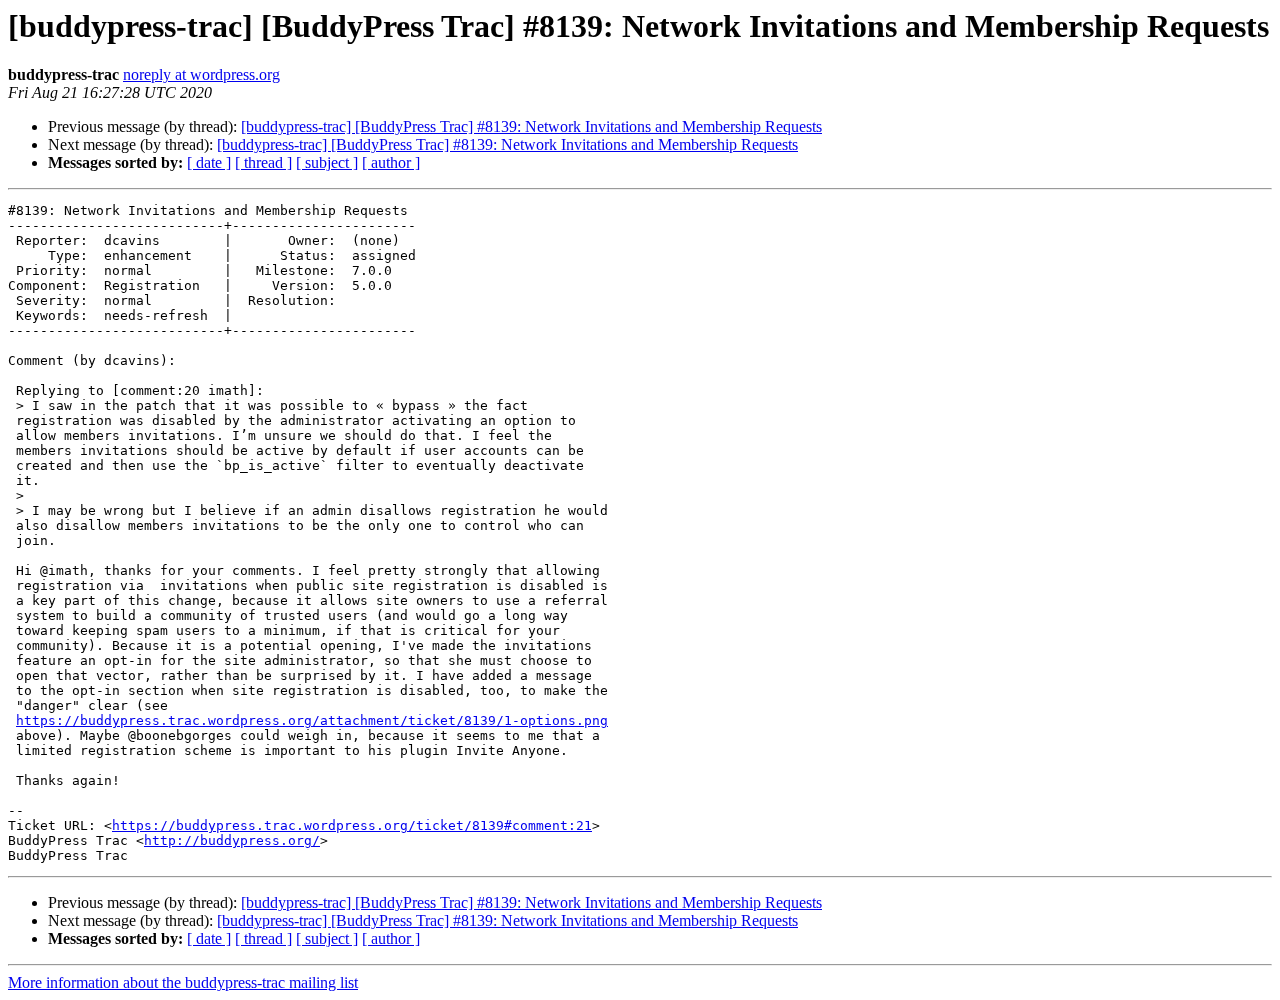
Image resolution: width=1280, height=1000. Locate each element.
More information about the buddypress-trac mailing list (183, 982)
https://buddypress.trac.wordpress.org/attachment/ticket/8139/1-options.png (312, 720)
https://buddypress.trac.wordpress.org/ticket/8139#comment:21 (352, 825)
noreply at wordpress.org (201, 74)
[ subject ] (327, 162)
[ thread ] (263, 162)
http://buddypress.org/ (232, 840)
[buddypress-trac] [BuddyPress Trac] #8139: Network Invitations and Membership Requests (531, 126)
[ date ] (209, 162)
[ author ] (391, 162)
